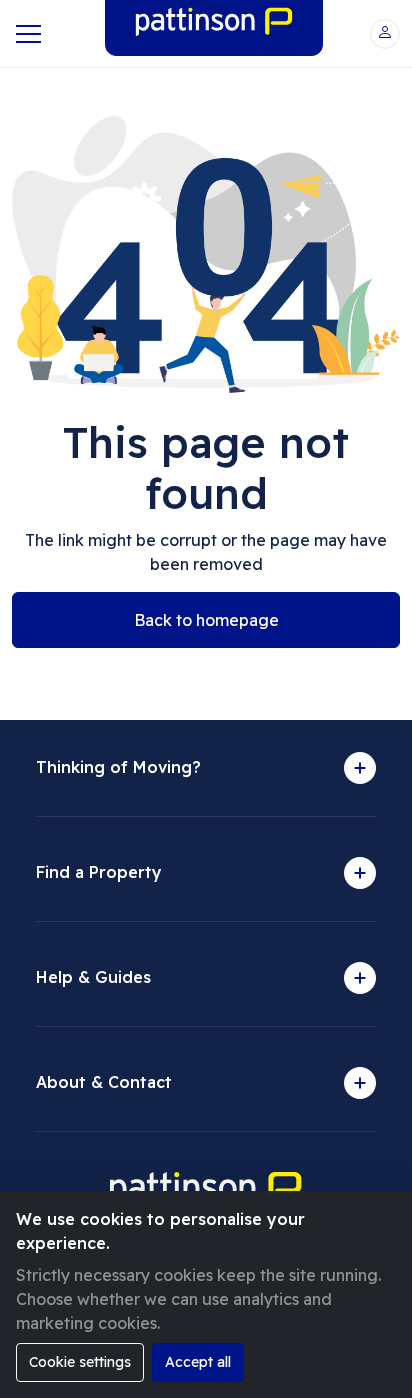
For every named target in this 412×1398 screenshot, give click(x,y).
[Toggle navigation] (26, 34)
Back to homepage (206, 620)
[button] (385, 34)
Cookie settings (80, 1362)
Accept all (198, 1362)
